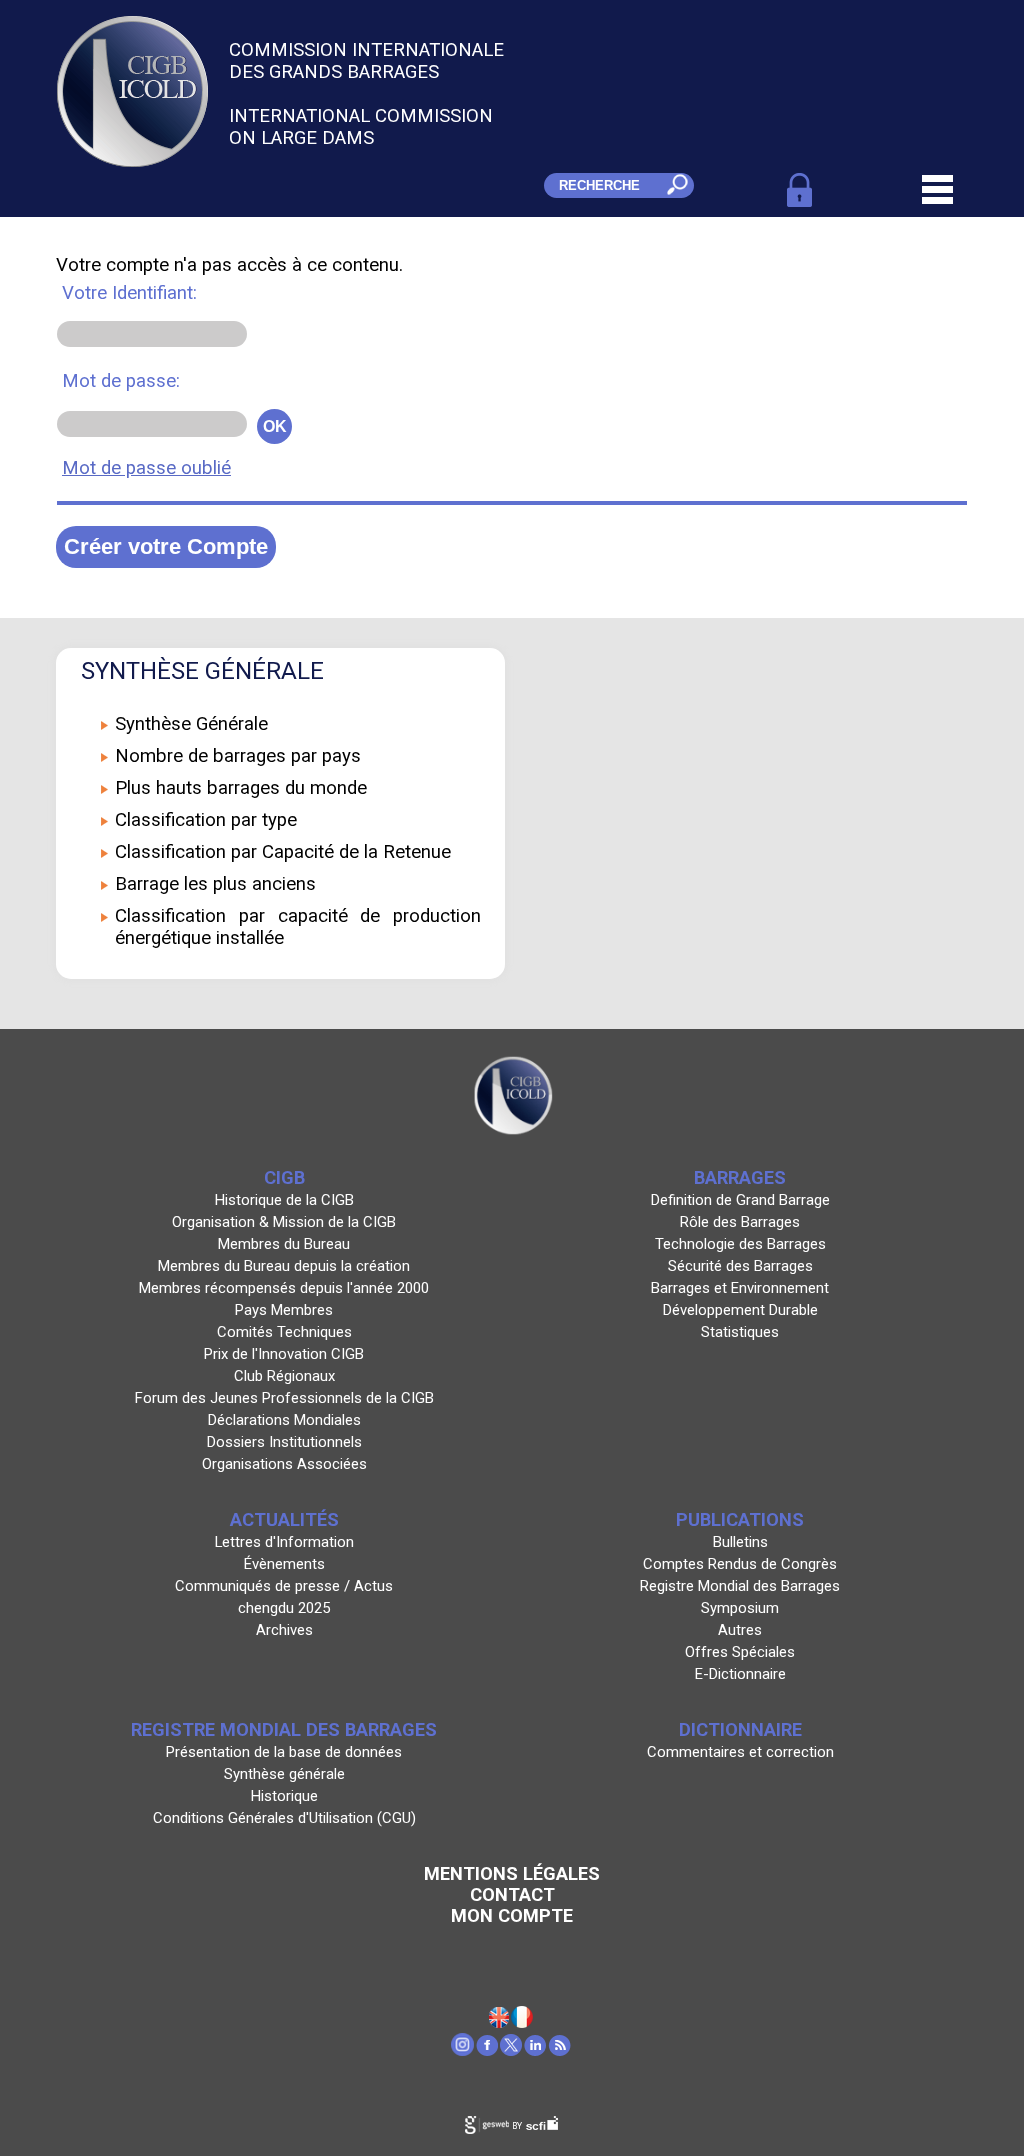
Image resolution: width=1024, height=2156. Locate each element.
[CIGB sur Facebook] (488, 2050)
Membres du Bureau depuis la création (284, 1266)
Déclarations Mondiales (284, 1420)
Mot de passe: (121, 381)
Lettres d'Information (284, 1542)
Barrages (740, 1177)
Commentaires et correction (740, 1752)
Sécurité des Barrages (740, 1266)
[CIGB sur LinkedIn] (536, 2050)
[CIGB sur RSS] (560, 2050)
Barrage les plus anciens (215, 884)
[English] (500, 2022)
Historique (284, 1796)
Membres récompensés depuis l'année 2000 (284, 1288)
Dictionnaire (740, 1729)
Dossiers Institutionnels (284, 1442)
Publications (740, 1519)
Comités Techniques (284, 1332)
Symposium (740, 1608)
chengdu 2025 (284, 1608)
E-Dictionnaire (740, 1674)
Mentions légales (512, 1873)
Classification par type (206, 820)
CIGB (284, 1177)
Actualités (284, 1519)
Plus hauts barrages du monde (241, 788)
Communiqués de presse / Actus (284, 1586)
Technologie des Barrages (740, 1244)
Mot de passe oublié (146, 468)
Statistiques (740, 1332)
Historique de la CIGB (284, 1200)
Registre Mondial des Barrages (740, 1586)
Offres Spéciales (740, 1652)
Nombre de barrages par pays (238, 756)
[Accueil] (523, 2022)
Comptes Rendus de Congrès (740, 1564)
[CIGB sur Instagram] (463, 2050)
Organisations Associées (284, 1464)
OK (275, 426)
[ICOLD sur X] (512, 2050)
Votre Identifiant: (129, 293)
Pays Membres (284, 1310)
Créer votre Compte (166, 546)
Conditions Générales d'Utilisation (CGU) (284, 1818)
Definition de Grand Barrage (740, 1200)
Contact (512, 1894)
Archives (284, 1630)
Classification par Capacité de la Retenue (283, 852)
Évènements (284, 1564)
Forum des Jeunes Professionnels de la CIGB (284, 1398)
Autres (740, 1630)
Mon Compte (512, 1915)
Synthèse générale (284, 1774)
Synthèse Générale (191, 724)
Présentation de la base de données (284, 1752)
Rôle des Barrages (740, 1222)
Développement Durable (740, 1310)
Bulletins (740, 1542)
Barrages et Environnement (740, 1288)
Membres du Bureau (284, 1244)
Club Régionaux (284, 1376)
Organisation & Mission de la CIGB (284, 1222)
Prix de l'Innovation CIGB (284, 1354)
